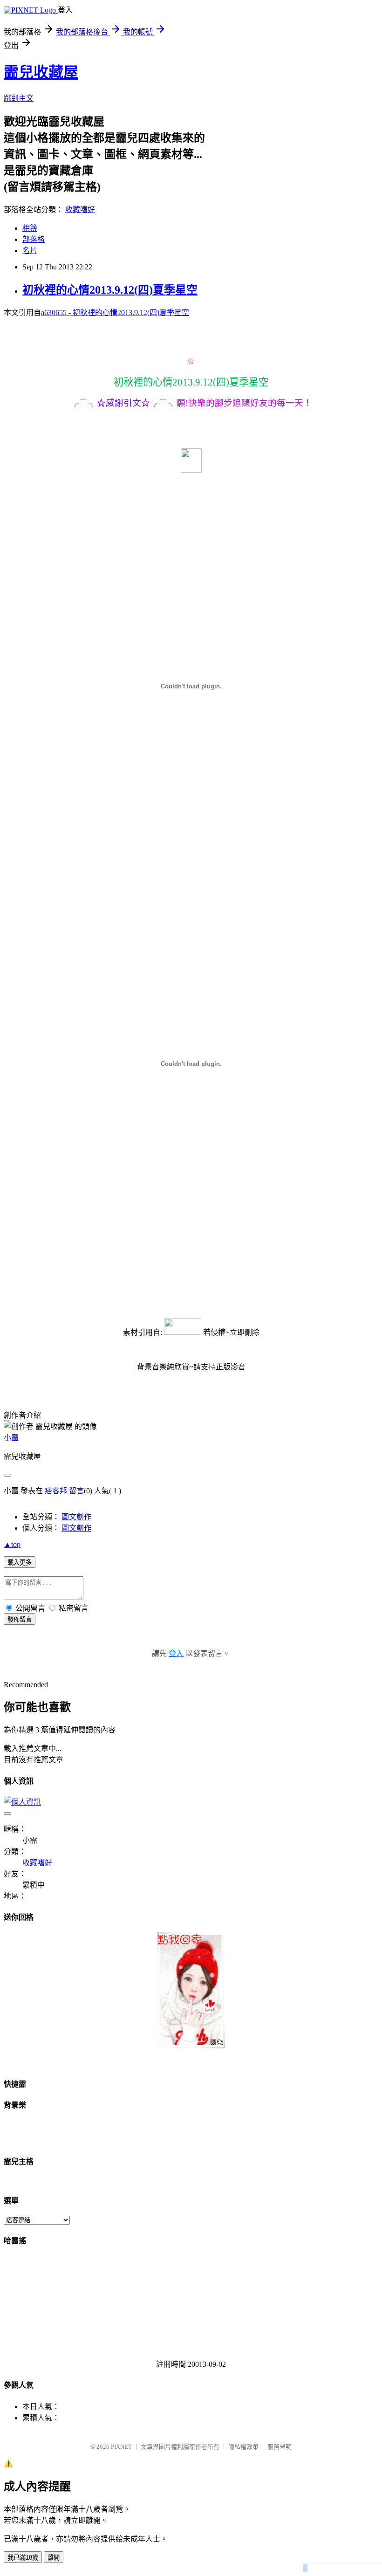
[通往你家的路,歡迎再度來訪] (191, 2046)
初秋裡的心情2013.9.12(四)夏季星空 (110, 290)
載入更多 (20, 1563)
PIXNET (121, 2447)
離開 (54, 2558)
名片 (30, 251)
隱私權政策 (243, 2447)
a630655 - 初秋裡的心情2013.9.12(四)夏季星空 (115, 313)
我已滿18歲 (23, 2558)
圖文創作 (76, 1517)
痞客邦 (56, 1491)
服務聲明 (280, 2447)
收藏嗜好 (80, 210)
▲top (12, 1544)
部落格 (34, 239)
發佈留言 (20, 1619)
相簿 (30, 228)
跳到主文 (19, 98)
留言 (76, 1491)
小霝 (11, 1438)
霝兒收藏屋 (41, 72)
